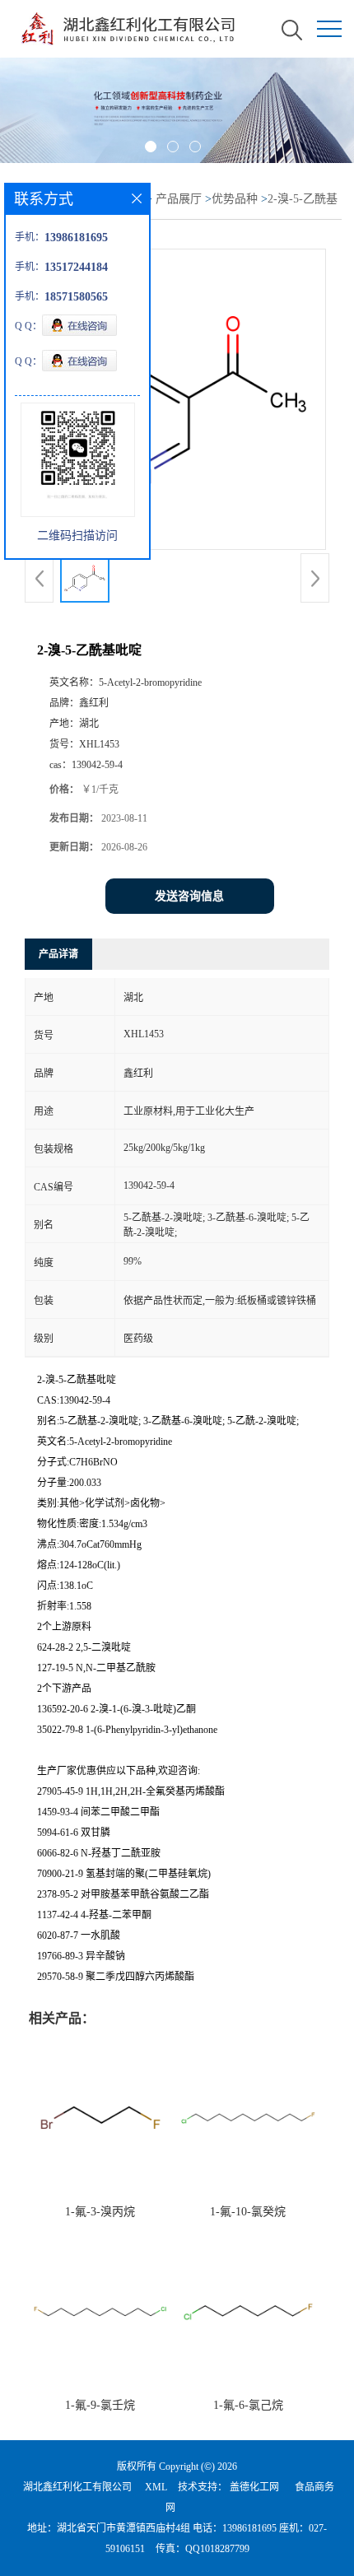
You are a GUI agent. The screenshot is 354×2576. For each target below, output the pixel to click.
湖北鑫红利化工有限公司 (77, 2487)
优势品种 (235, 199)
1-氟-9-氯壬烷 (100, 2405)
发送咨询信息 (189, 896)
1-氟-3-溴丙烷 (100, 2212)
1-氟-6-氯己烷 (248, 2405)
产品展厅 (179, 199)
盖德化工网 (254, 2487)
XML (156, 2487)
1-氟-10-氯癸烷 (248, 2212)
